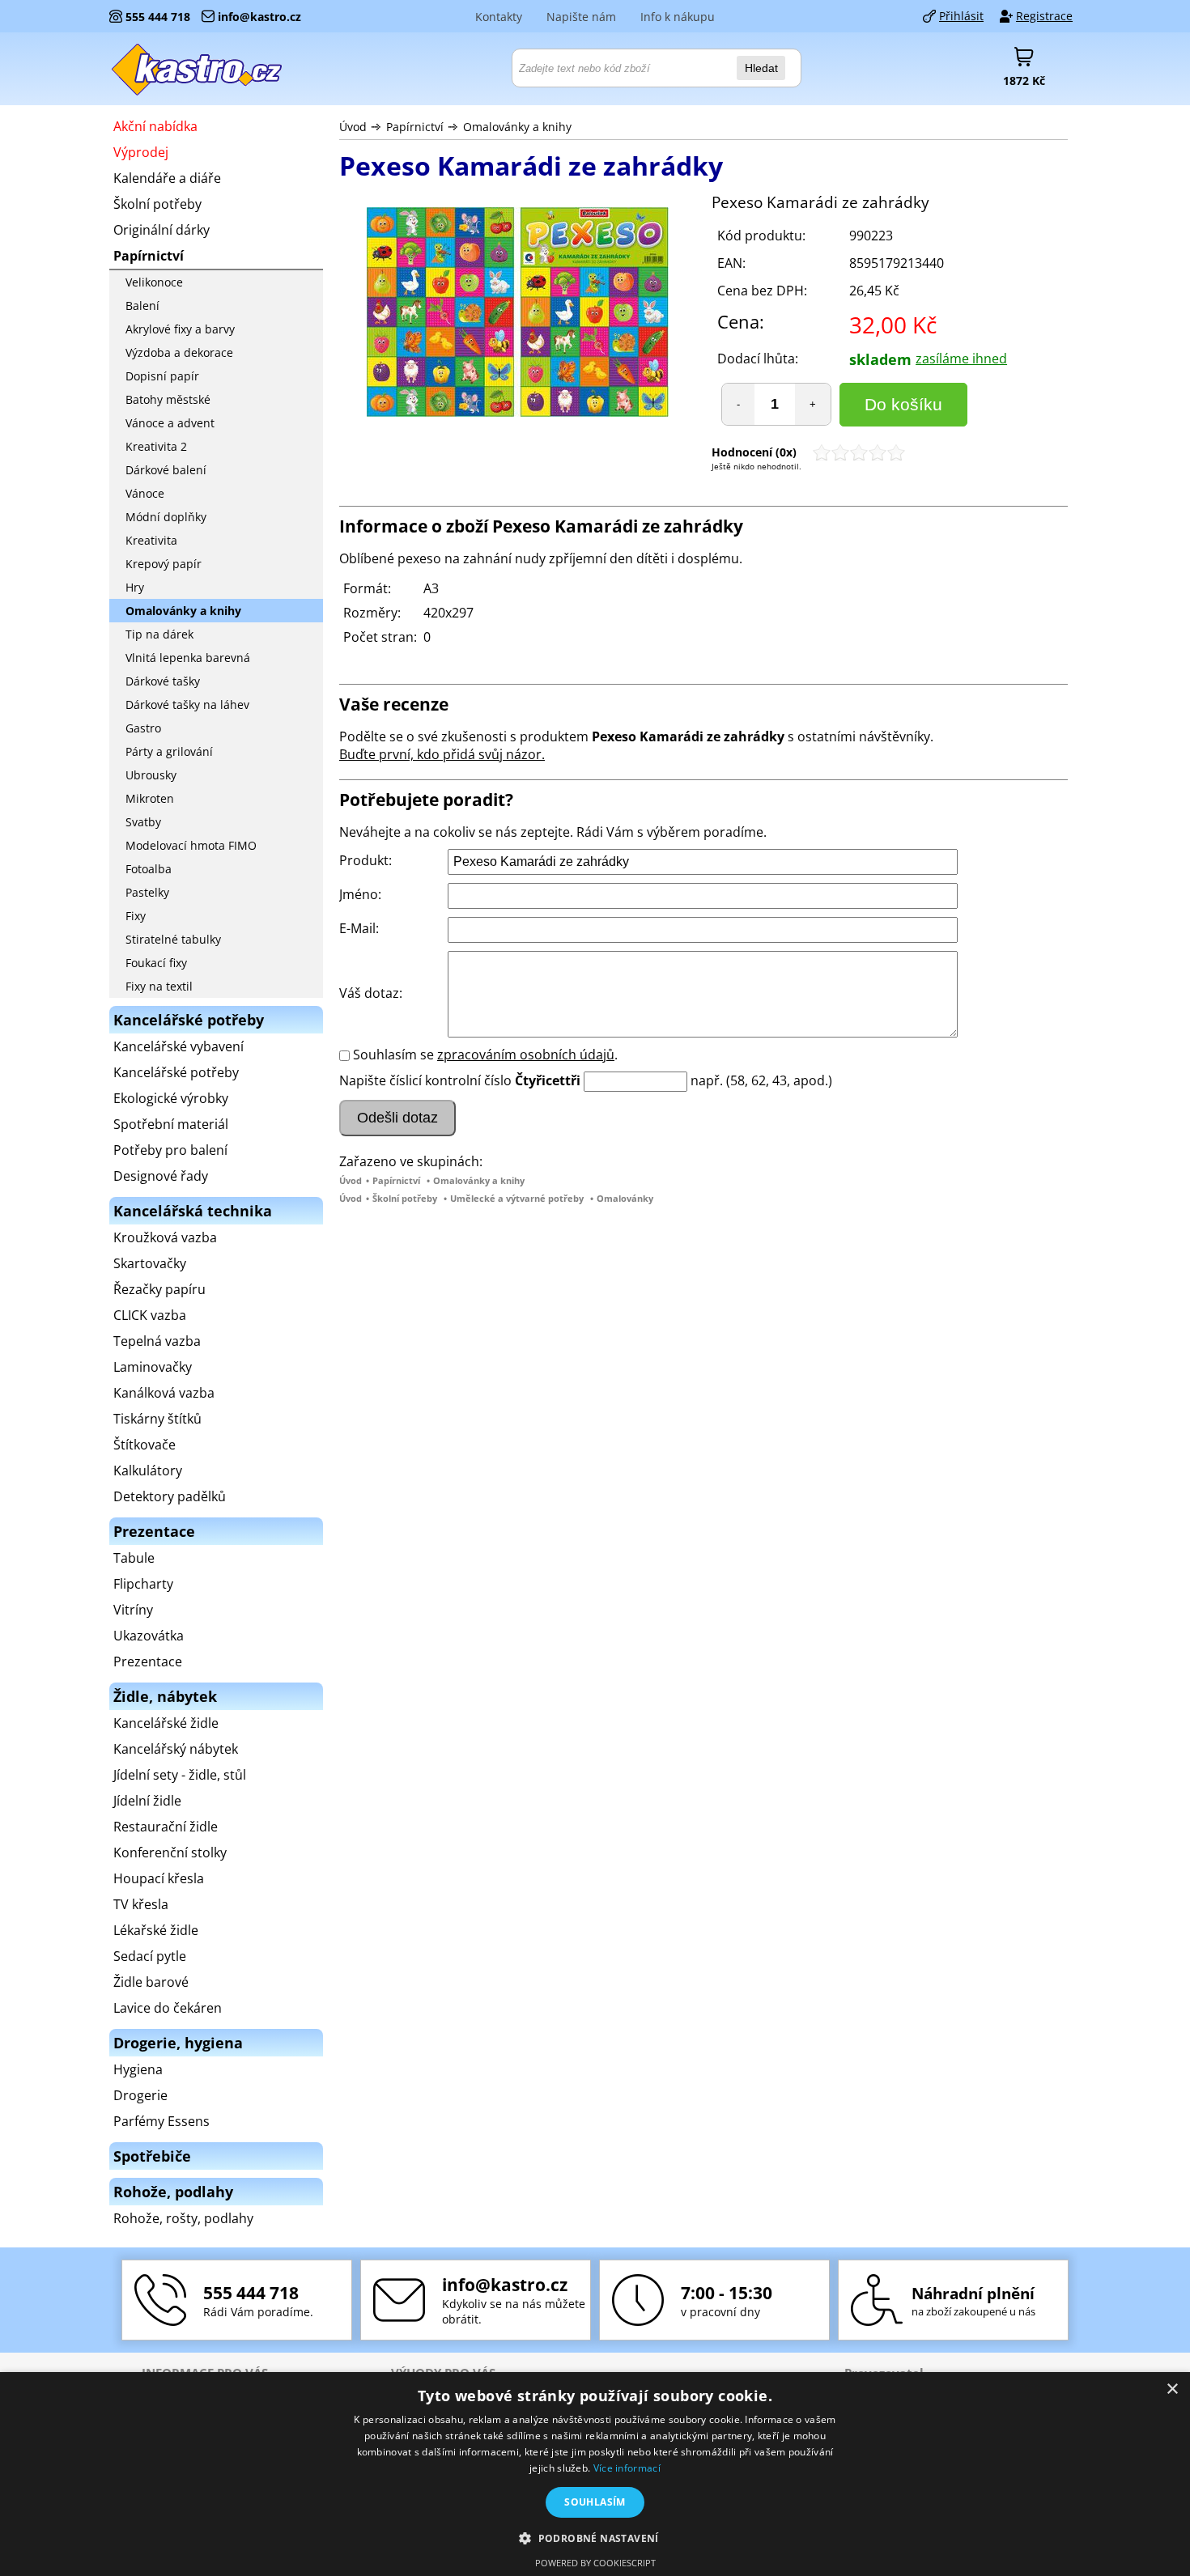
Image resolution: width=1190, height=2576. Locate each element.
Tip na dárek (159, 634)
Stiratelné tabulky (173, 939)
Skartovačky (150, 1263)
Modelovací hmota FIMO (191, 845)
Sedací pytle (150, 1956)
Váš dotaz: (371, 993)
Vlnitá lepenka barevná (188, 658)
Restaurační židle (166, 1827)
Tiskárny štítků (157, 1419)
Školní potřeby (405, 1198)
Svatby (143, 822)
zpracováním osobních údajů (526, 1055)
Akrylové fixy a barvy (180, 329)
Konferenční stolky (170, 1852)
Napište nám (581, 17)
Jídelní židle (147, 1801)
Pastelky (147, 892)
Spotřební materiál (171, 1124)
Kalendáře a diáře (167, 178)
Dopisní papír (162, 376)
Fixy (136, 916)
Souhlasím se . (485, 1055)
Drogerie (140, 2095)
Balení (142, 306)
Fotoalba (149, 869)
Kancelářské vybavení (178, 1046)
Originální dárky (161, 230)
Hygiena (138, 2069)
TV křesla (141, 1904)
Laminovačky (153, 1367)
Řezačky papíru (159, 1289)
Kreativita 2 (156, 446)
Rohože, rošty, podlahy (183, 2218)
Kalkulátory (148, 1470)
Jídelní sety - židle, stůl (180, 1775)
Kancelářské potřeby (176, 1072)
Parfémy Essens (161, 2121)
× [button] (1172, 2389)
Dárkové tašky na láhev (187, 704)
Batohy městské (168, 399)
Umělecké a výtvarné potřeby (517, 1198)
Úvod (353, 127)
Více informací (627, 2468)
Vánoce (145, 493)
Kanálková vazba (164, 1393)
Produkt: (365, 860)
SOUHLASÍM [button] (595, 2502)
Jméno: (360, 894)
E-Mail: (359, 928)
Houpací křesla (159, 1878)
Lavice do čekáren (168, 2008)
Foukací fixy (156, 963)
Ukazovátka (149, 1636)
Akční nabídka (155, 126)
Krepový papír (164, 564)
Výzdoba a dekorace (179, 352)
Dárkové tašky (163, 681)
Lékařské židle (156, 1930)
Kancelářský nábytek (176, 1749)
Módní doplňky (166, 517)
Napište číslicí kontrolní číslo (425, 1080)
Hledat (761, 68)
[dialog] (595, 2474)
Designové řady (161, 1176)
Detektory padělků (170, 1496)
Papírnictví (415, 127)
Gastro (143, 728)
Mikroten (150, 798)
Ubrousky (151, 775)
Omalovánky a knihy (517, 127)
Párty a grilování (169, 751)
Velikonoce (154, 282)
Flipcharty (143, 1584)
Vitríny (133, 1610)
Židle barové (151, 1982)
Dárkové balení (166, 470)
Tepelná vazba (157, 1341)
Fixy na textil (159, 986)
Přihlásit (961, 16)
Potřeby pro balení (170, 1150)
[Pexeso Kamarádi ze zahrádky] (517, 314)
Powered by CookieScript (595, 2563)
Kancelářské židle (166, 1723)
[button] (595, 2538)
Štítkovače (144, 1445)
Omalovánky (625, 1198)
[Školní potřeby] (198, 69)
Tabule (134, 1558)
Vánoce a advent (170, 423)
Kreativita (151, 540)
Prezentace (148, 1661)
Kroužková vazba (165, 1237)
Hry (135, 587)
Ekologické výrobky (171, 1098)
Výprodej (141, 152)
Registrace (1044, 16)
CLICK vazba (150, 1315)
